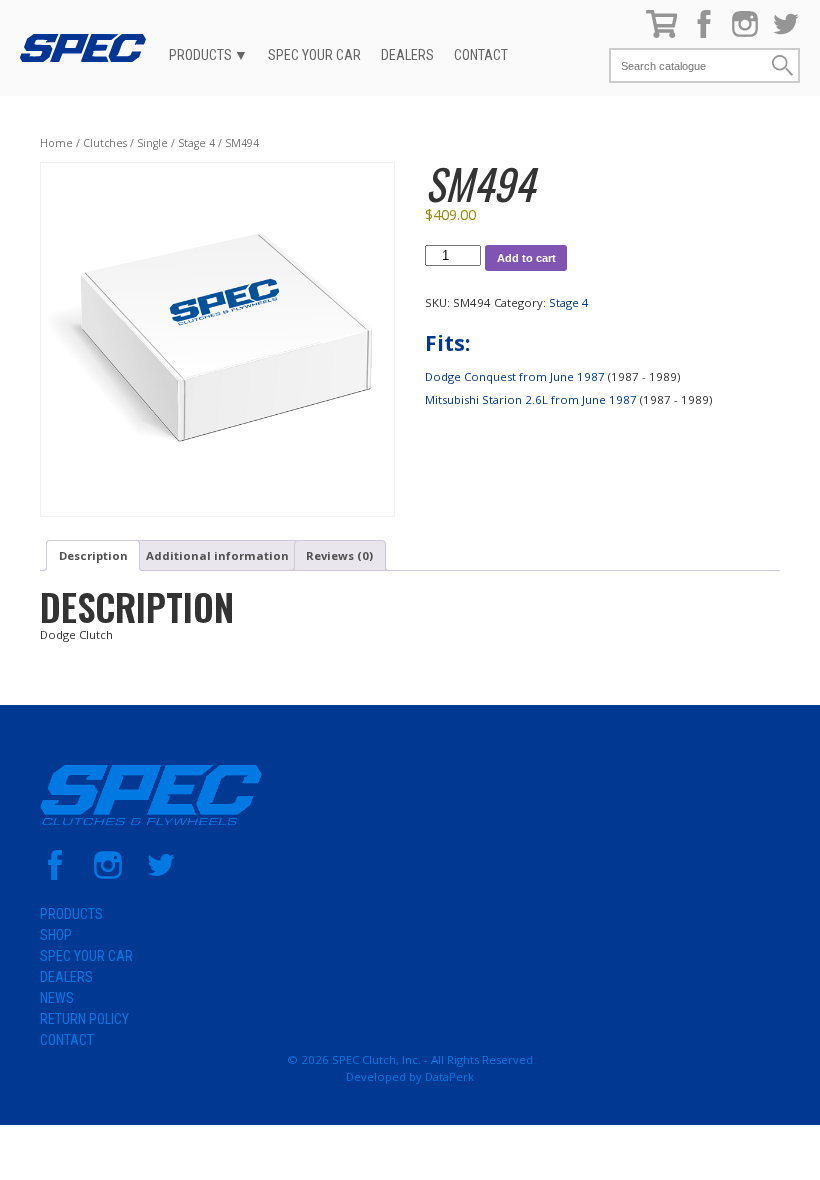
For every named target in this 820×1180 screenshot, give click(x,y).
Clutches (105, 143)
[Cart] (662, 33)
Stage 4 (196, 143)
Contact (481, 55)
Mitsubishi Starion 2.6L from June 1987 (531, 399)
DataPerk (449, 1076)
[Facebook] (704, 33)
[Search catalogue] (690, 65)
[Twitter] (786, 33)
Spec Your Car (314, 55)
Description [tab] (93, 555)
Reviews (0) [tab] (339, 555)
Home (56, 143)
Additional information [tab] (217, 555)
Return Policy (84, 1019)
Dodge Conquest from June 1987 (515, 376)
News (57, 998)
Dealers (407, 55)
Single (152, 143)
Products (200, 55)
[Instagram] (745, 33)
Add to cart (526, 258)
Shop (56, 935)
